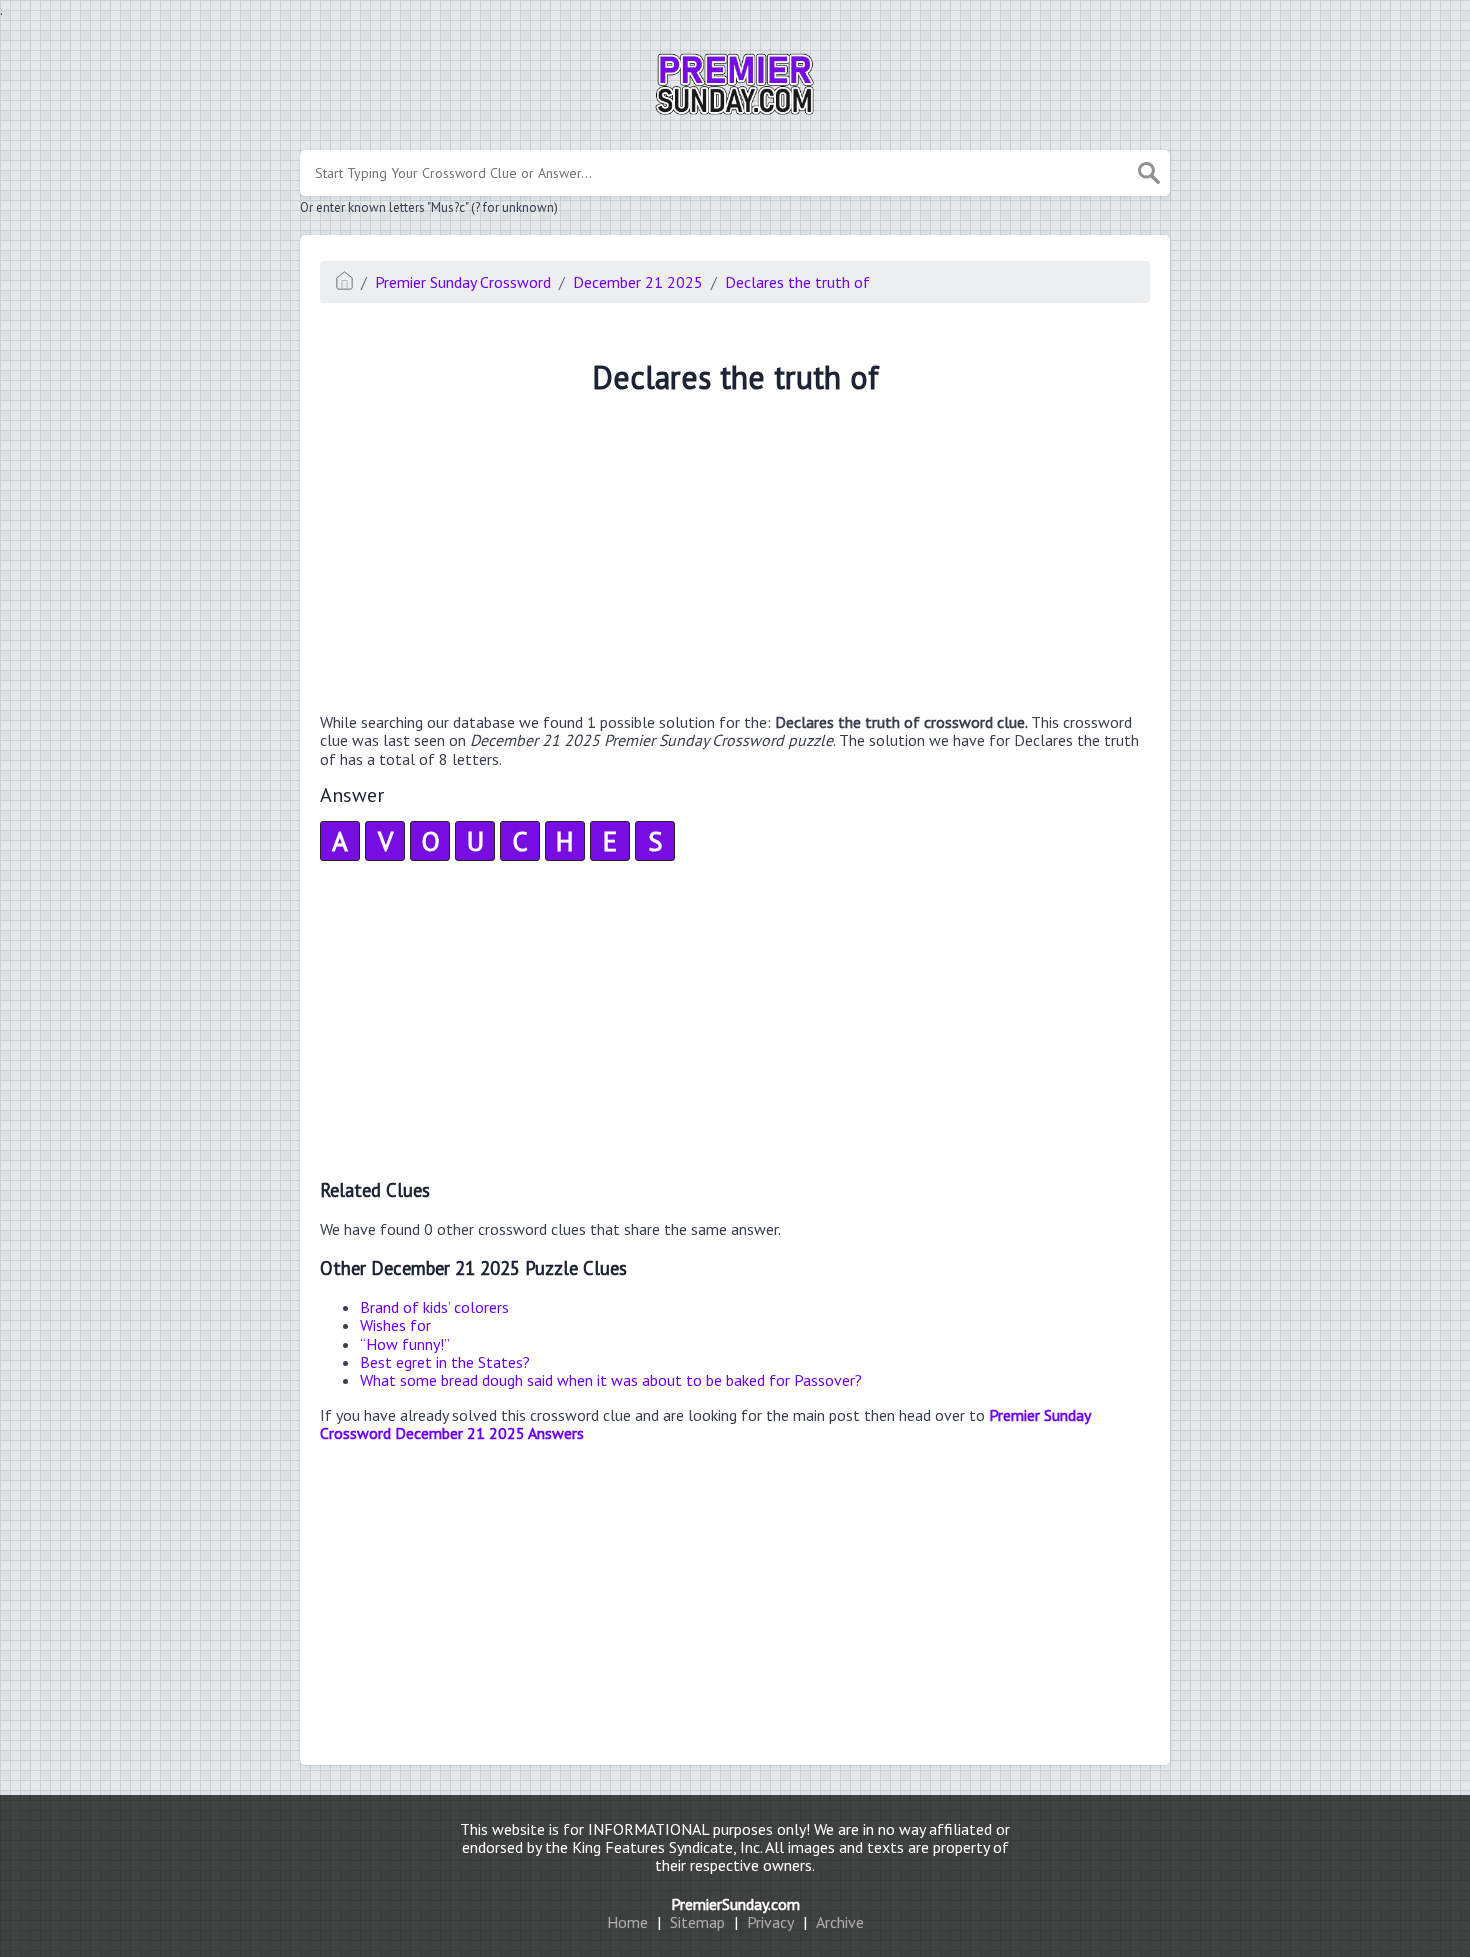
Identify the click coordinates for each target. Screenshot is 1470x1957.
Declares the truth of (797, 282)
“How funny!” (405, 1344)
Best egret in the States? (445, 1362)
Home (627, 1922)
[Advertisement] (735, 557)
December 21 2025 (638, 282)
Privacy (770, 1922)
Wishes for (395, 1325)
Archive (840, 1922)
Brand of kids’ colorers (434, 1307)
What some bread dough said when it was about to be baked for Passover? (611, 1380)
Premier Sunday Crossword (463, 282)
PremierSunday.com (735, 1904)
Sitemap (697, 1922)
